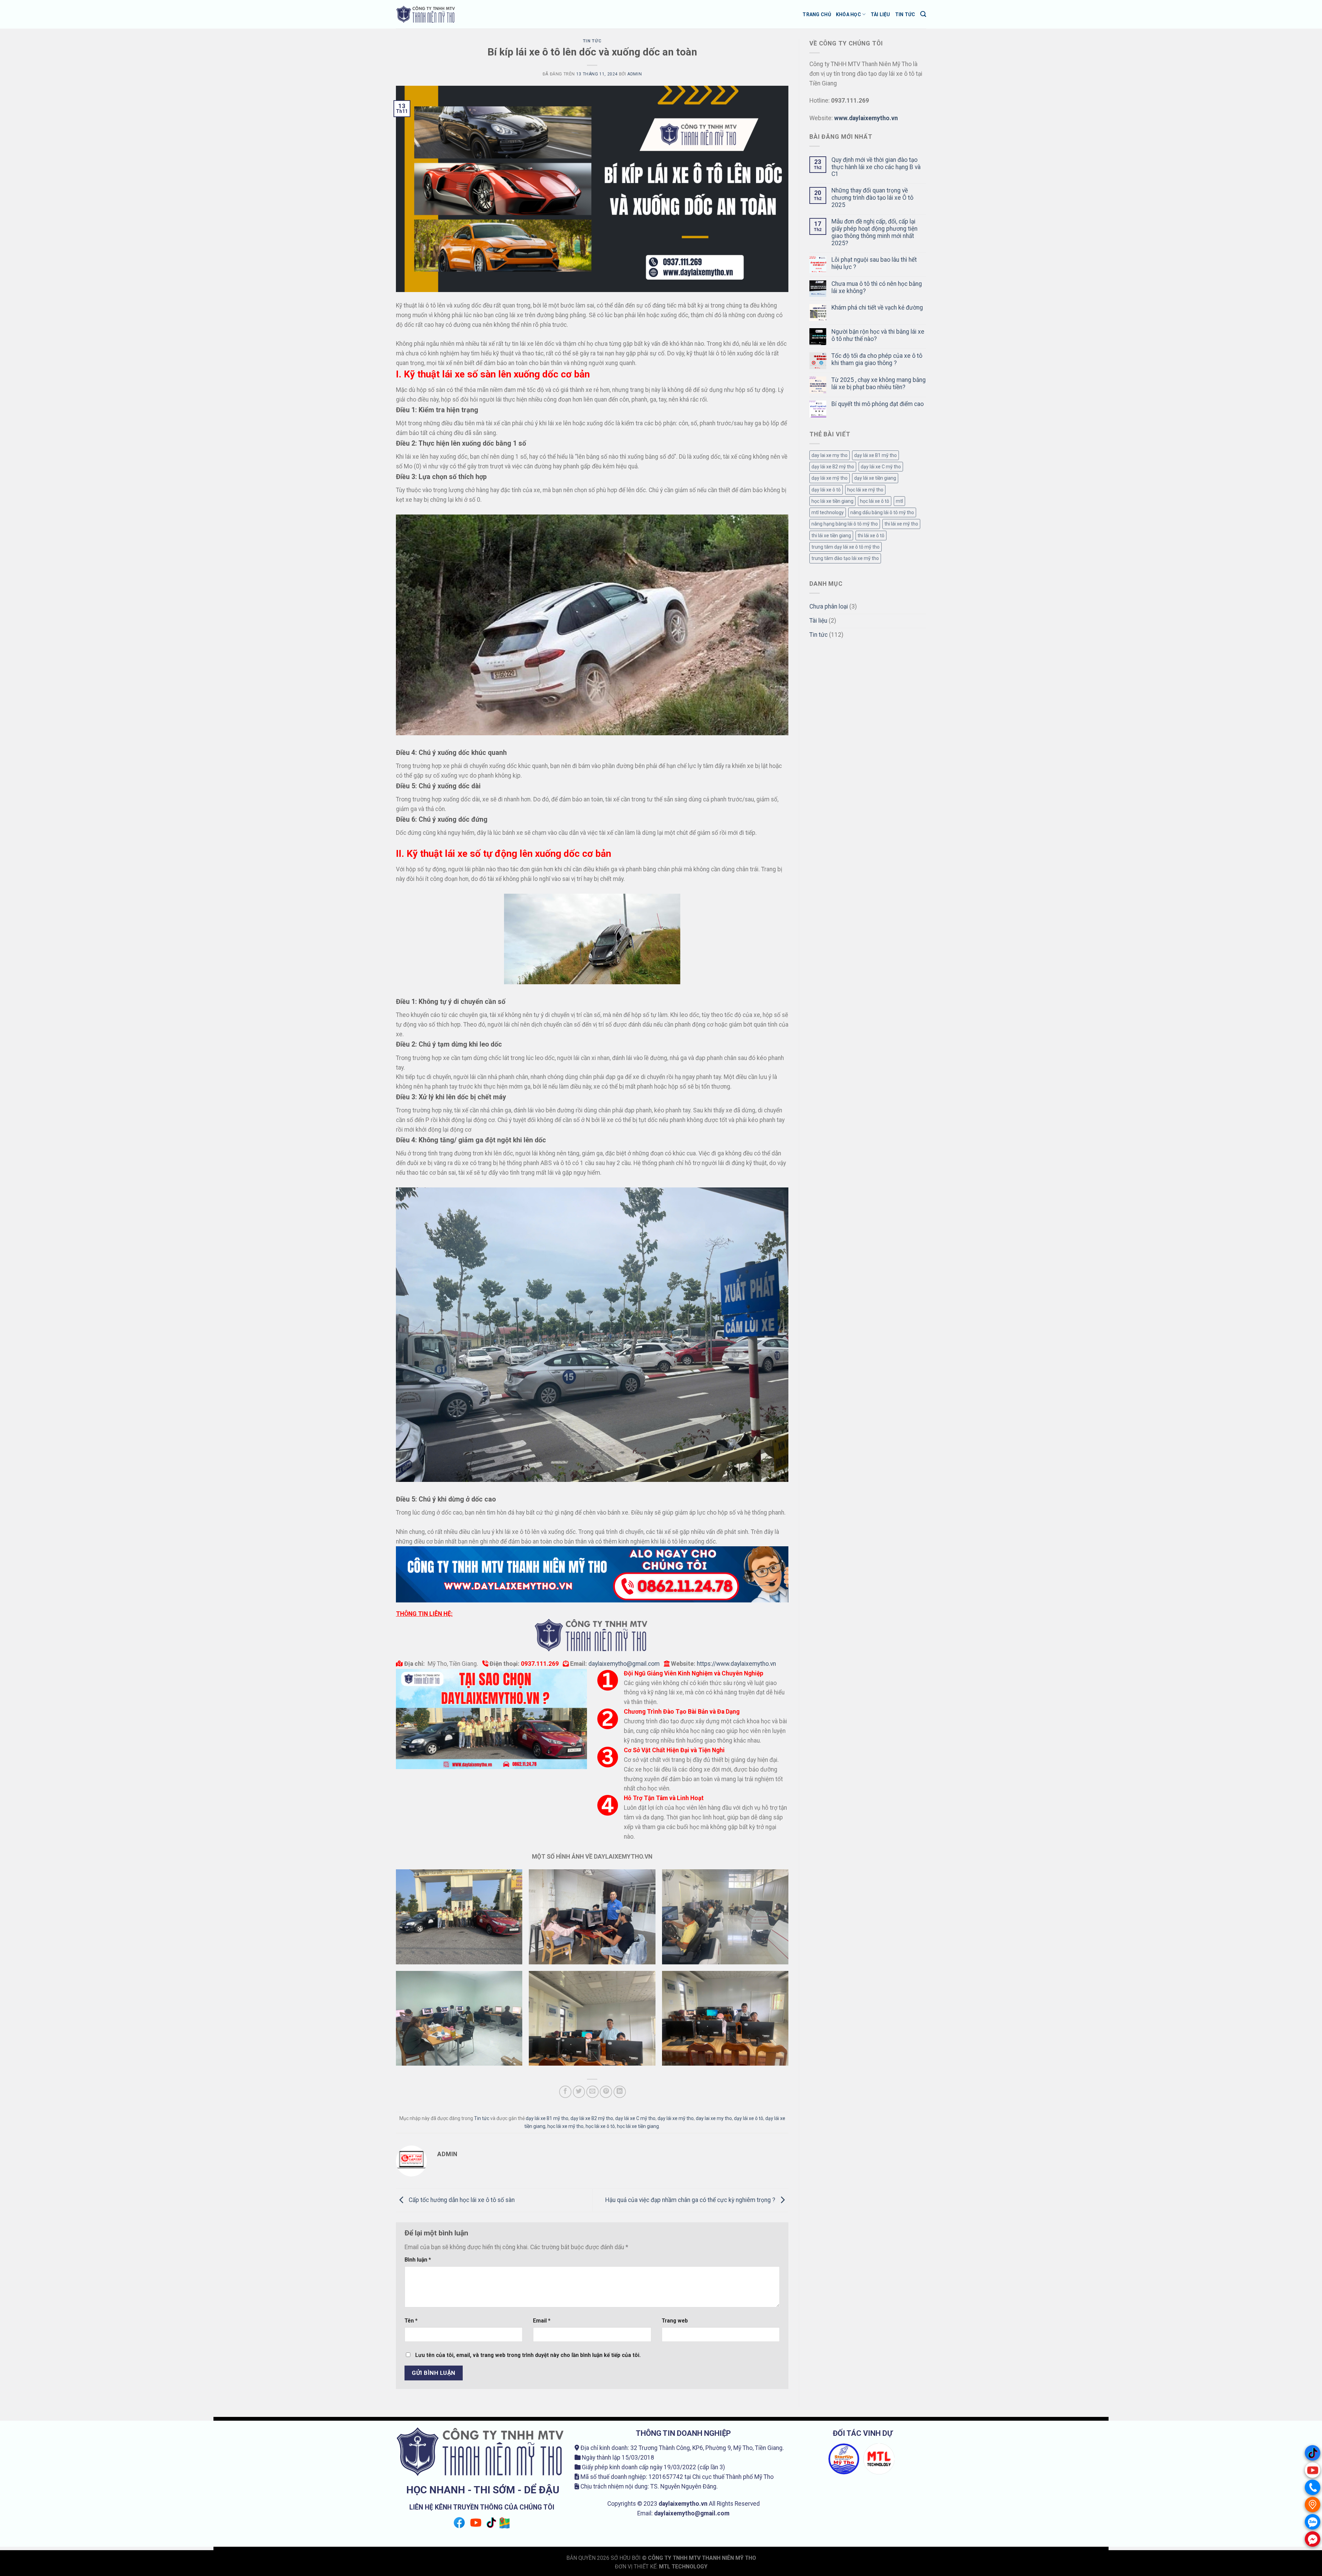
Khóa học (848, 14)
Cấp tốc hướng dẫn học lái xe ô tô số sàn (461, 2200)
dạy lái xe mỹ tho (676, 2118)
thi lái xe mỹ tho (901, 524)
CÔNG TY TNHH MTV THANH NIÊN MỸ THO (702, 2558)
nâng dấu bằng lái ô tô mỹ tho (882, 512)
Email (542, 2321)
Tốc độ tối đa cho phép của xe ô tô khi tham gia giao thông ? (877, 359)
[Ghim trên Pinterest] (606, 2092)
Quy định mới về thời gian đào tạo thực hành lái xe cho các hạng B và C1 (876, 167)
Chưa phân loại (829, 606)
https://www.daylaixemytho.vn (736, 1664)
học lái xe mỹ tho (565, 2126)
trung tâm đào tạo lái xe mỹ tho (845, 558)
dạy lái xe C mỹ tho (635, 2118)
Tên (411, 2321)
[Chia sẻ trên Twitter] (579, 2092)
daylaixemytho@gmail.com (624, 1664)
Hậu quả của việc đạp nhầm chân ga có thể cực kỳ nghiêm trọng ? (691, 2200)
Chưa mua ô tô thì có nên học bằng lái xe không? (877, 287)
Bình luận (418, 2260)
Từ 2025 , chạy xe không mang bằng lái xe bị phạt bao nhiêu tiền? (879, 383)
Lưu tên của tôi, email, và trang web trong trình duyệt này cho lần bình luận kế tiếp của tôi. (528, 2355)
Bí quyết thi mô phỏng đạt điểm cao (878, 404)
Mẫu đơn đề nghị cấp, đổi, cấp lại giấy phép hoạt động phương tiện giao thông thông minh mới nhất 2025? (874, 232)
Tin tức (905, 14)
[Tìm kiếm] (923, 14)
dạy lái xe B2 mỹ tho (592, 2118)
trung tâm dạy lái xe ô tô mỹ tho (846, 547)
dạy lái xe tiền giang (875, 478)
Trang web (675, 2321)
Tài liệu (880, 14)
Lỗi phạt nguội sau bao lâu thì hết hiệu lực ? (874, 263)
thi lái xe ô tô (871, 536)
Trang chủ (817, 14)
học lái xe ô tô (600, 2126)
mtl (899, 501)
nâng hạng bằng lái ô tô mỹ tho (845, 524)
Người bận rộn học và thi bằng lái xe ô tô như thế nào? (878, 335)
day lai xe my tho (714, 2118)
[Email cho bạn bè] (592, 2092)
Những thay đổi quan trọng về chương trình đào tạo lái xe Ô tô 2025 (872, 198)
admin (634, 74)
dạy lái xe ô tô (749, 2118)
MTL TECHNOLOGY (683, 2567)
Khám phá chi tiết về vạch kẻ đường (877, 308)
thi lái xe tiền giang (831, 536)
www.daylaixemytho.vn (866, 118)
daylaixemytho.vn (683, 2504)
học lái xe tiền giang (638, 2126)
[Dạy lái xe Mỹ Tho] (426, 14)
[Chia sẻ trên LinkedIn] (620, 2092)
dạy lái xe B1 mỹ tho (547, 2118)
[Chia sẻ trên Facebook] (565, 2092)
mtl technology (828, 512)
